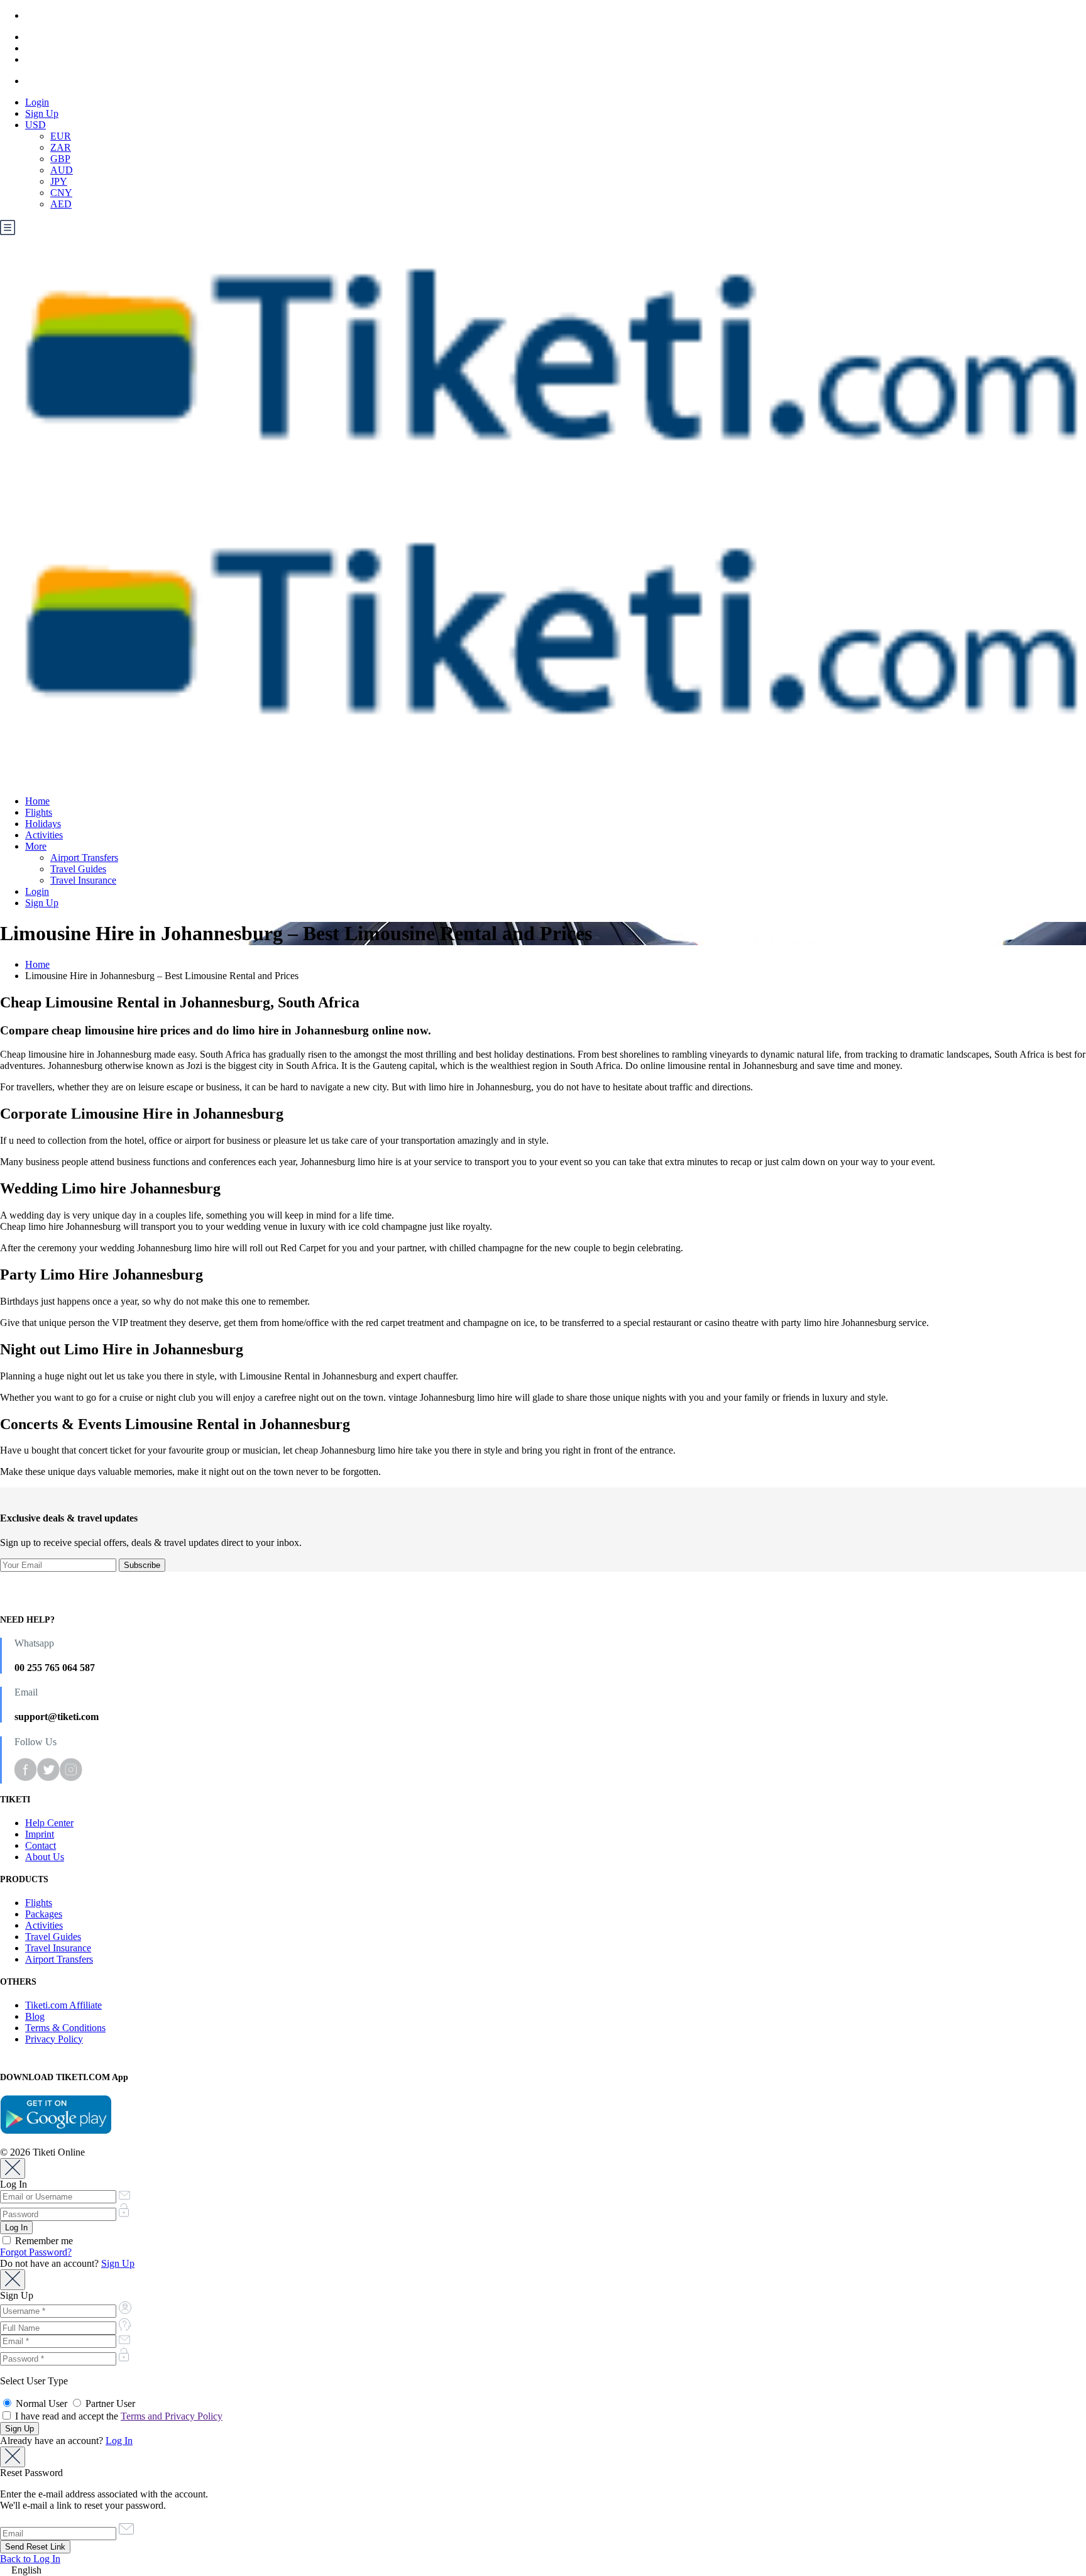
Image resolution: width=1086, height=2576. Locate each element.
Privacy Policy (54, 2039)
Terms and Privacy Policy (172, 2416)
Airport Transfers (84, 858)
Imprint (40, 1834)
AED (61, 204)
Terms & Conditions (65, 2028)
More (36, 846)
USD (36, 125)
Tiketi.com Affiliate (63, 2005)
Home (37, 801)
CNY (61, 193)
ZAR (61, 147)
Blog (35, 2016)
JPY (59, 181)
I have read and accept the (118, 2416)
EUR (61, 136)
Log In (119, 2441)
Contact (41, 1845)
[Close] (13, 2168)
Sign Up (42, 113)
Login (37, 102)
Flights (39, 812)
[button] (543, 2570)
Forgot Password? (36, 2252)
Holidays (43, 824)
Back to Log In (30, 2559)
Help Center (49, 1823)
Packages (44, 1914)
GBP (60, 159)
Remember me (43, 2241)
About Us (45, 1857)
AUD (62, 170)
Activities (44, 835)
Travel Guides (78, 869)
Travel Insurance (83, 880)
